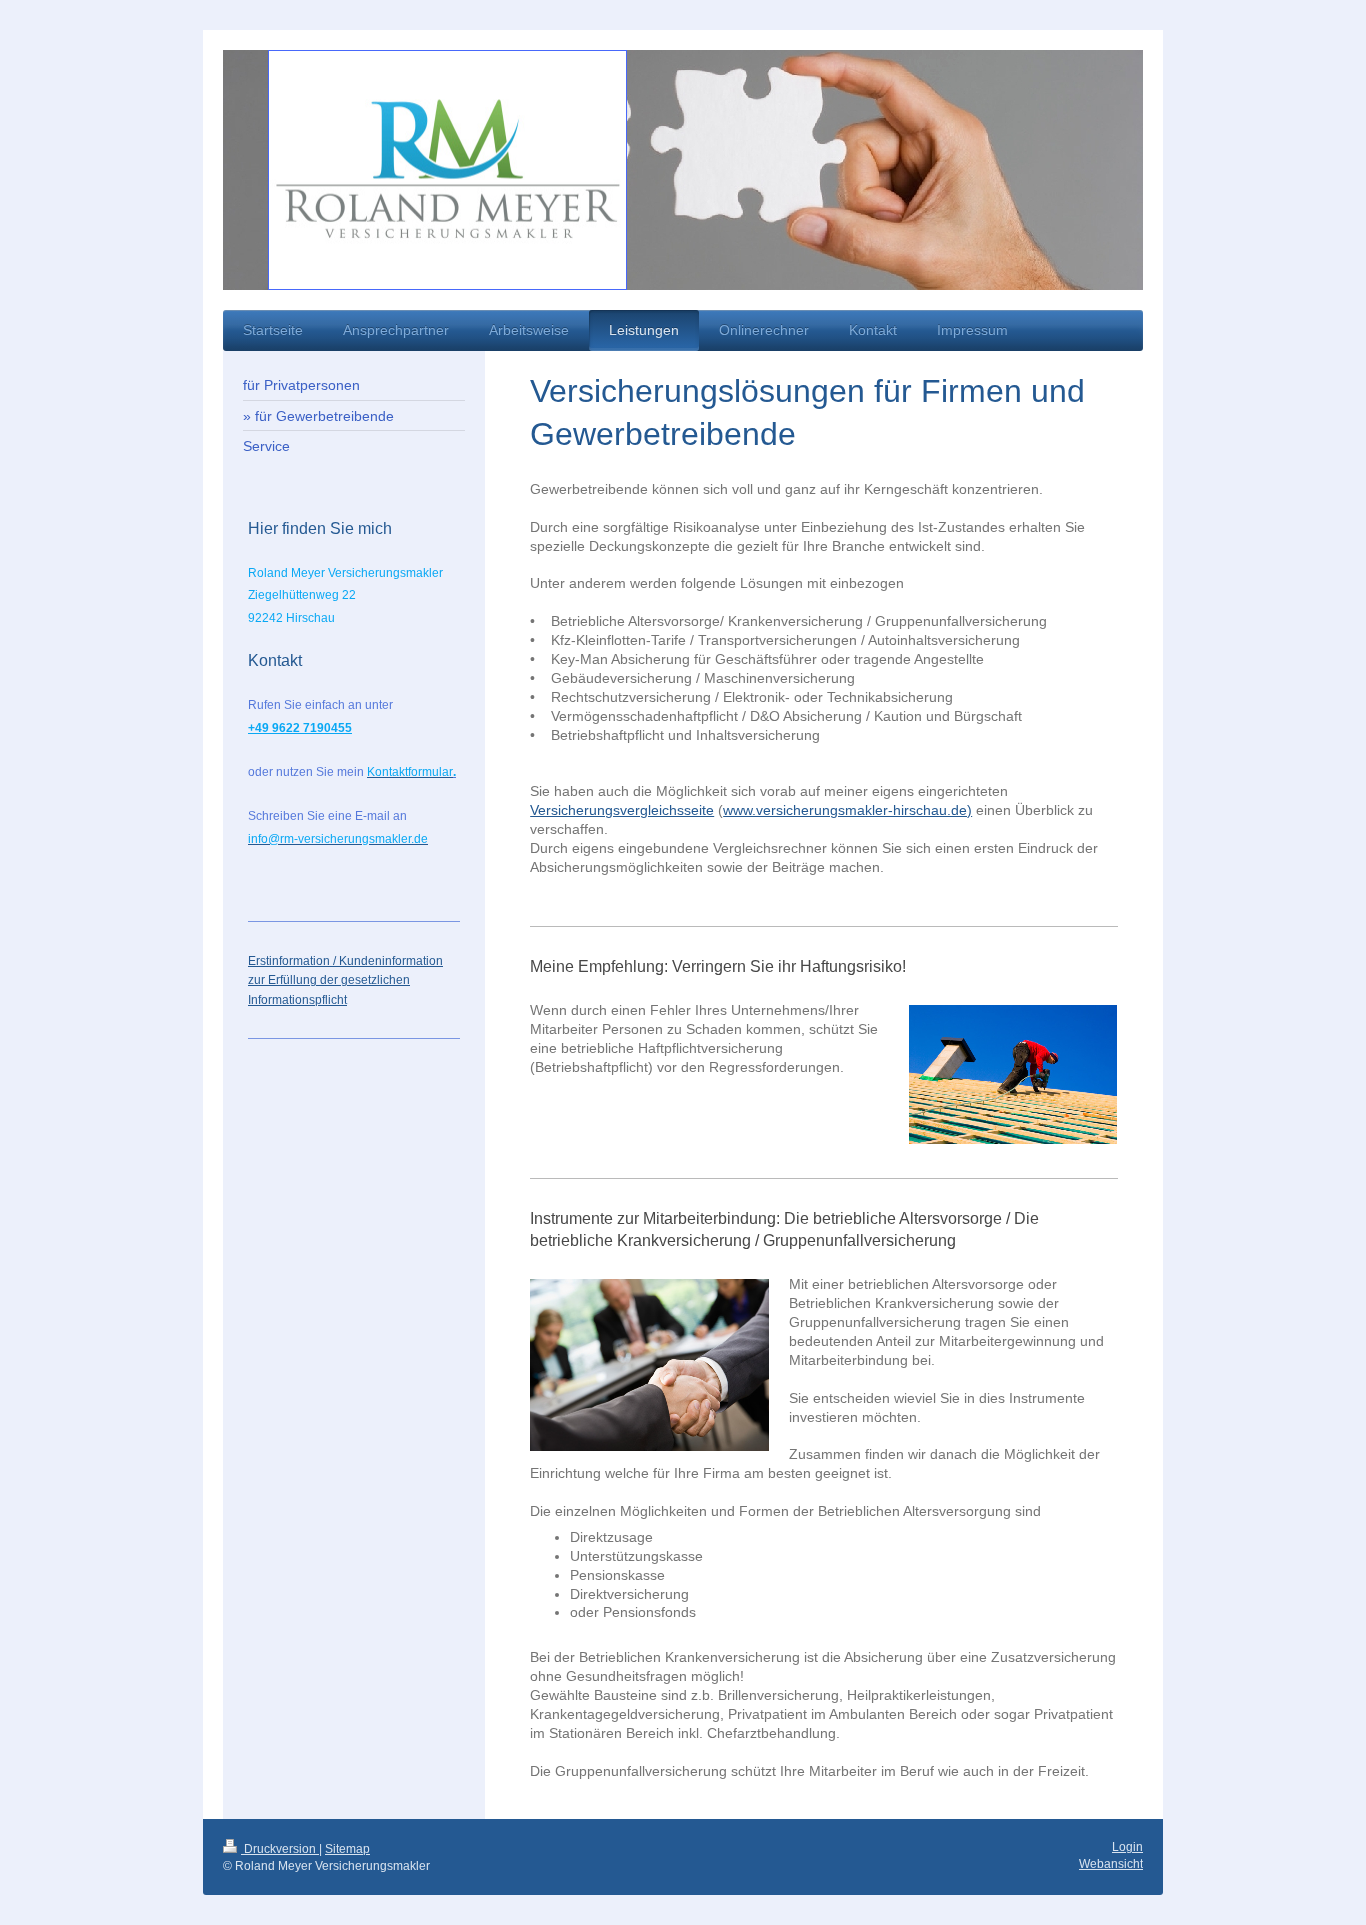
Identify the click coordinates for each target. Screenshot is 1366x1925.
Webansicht (1111, 1864)
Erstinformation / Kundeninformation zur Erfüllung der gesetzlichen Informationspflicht (345, 980)
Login (1127, 1847)
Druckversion (280, 1849)
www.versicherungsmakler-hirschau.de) (847, 810)
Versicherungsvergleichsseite (622, 810)
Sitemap (347, 1849)
